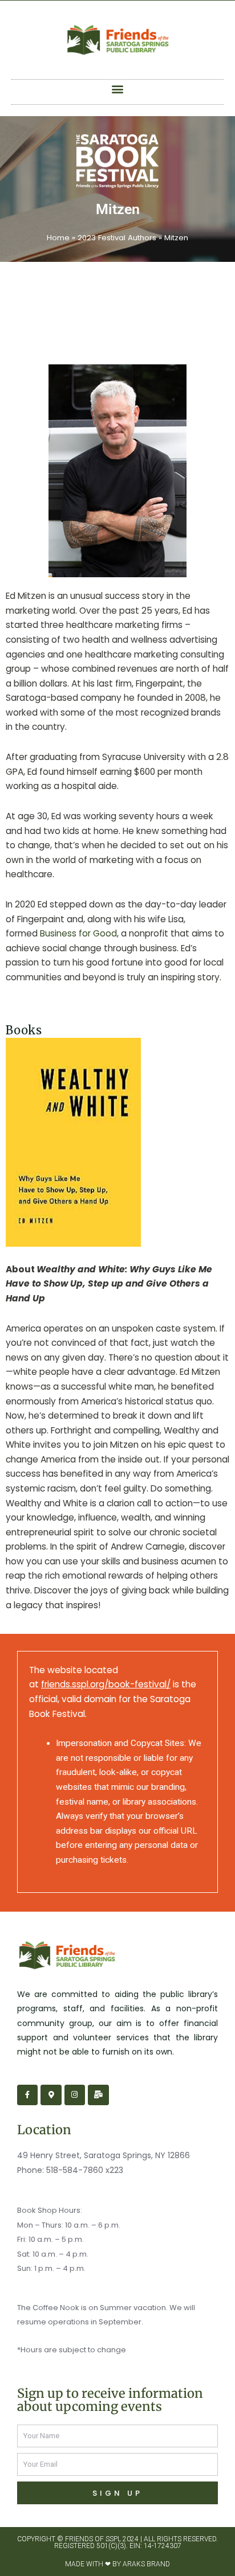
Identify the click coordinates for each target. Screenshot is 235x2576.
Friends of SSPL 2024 (102, 2539)
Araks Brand (146, 2564)
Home (58, 238)
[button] (118, 89)
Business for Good (78, 933)
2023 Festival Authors (117, 238)
